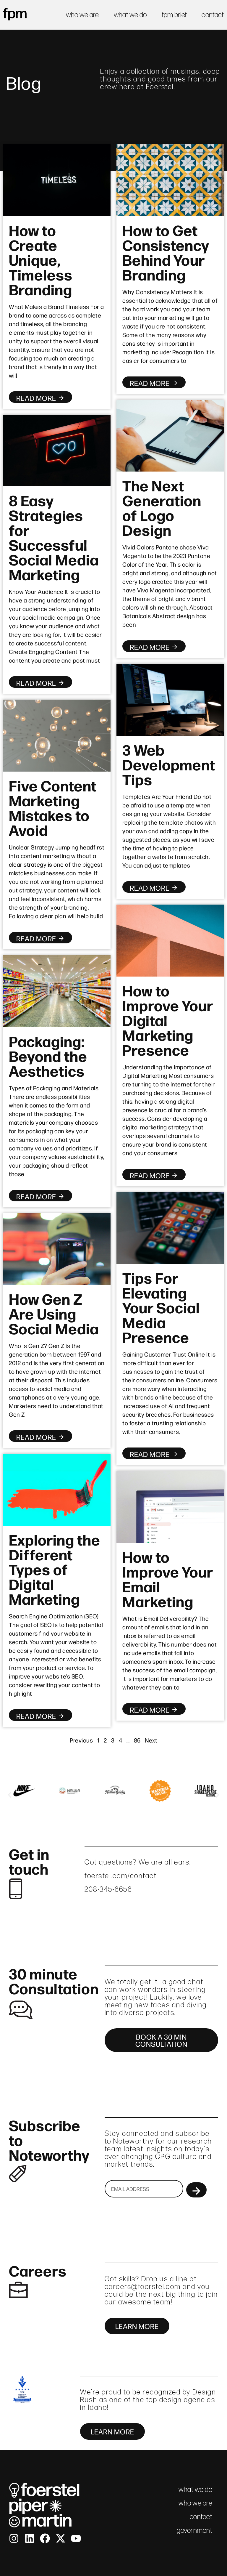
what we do (130, 15)
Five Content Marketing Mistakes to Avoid (53, 807)
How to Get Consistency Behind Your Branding (166, 252)
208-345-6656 (108, 1889)
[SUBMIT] (196, 2190)
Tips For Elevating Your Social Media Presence (161, 1307)
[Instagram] (14, 2538)
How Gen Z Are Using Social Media (54, 1313)
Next (151, 1740)
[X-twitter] (61, 2538)
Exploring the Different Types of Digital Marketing (55, 1569)
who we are (82, 15)
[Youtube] (76, 2538)
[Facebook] (45, 2538)
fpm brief (174, 15)
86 (137, 1740)
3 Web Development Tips (169, 764)
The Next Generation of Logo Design (162, 507)
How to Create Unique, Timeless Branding (41, 259)
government (194, 2530)
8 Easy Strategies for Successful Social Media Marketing (54, 537)
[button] (10, 1795)
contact (213, 15)
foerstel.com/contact (121, 1876)
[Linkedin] (30, 2538)
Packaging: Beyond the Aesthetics (48, 1055)
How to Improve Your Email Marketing (168, 1578)
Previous (81, 1740)
